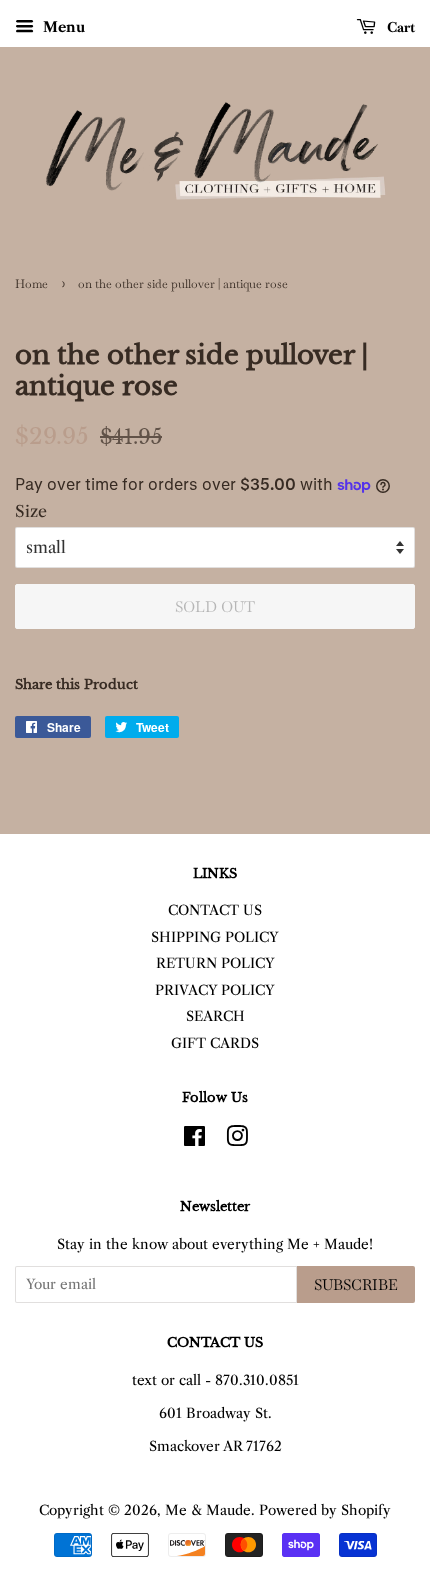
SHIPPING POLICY (215, 937)
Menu (62, 27)
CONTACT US (215, 910)
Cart (399, 27)
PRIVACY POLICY (215, 990)
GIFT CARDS (215, 1043)
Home (31, 284)
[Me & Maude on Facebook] (194, 1140)
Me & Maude (208, 1510)
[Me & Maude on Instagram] (237, 1140)
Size (31, 511)
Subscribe (356, 1284)
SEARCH (215, 1016)
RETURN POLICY (215, 963)
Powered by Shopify (325, 1510)
